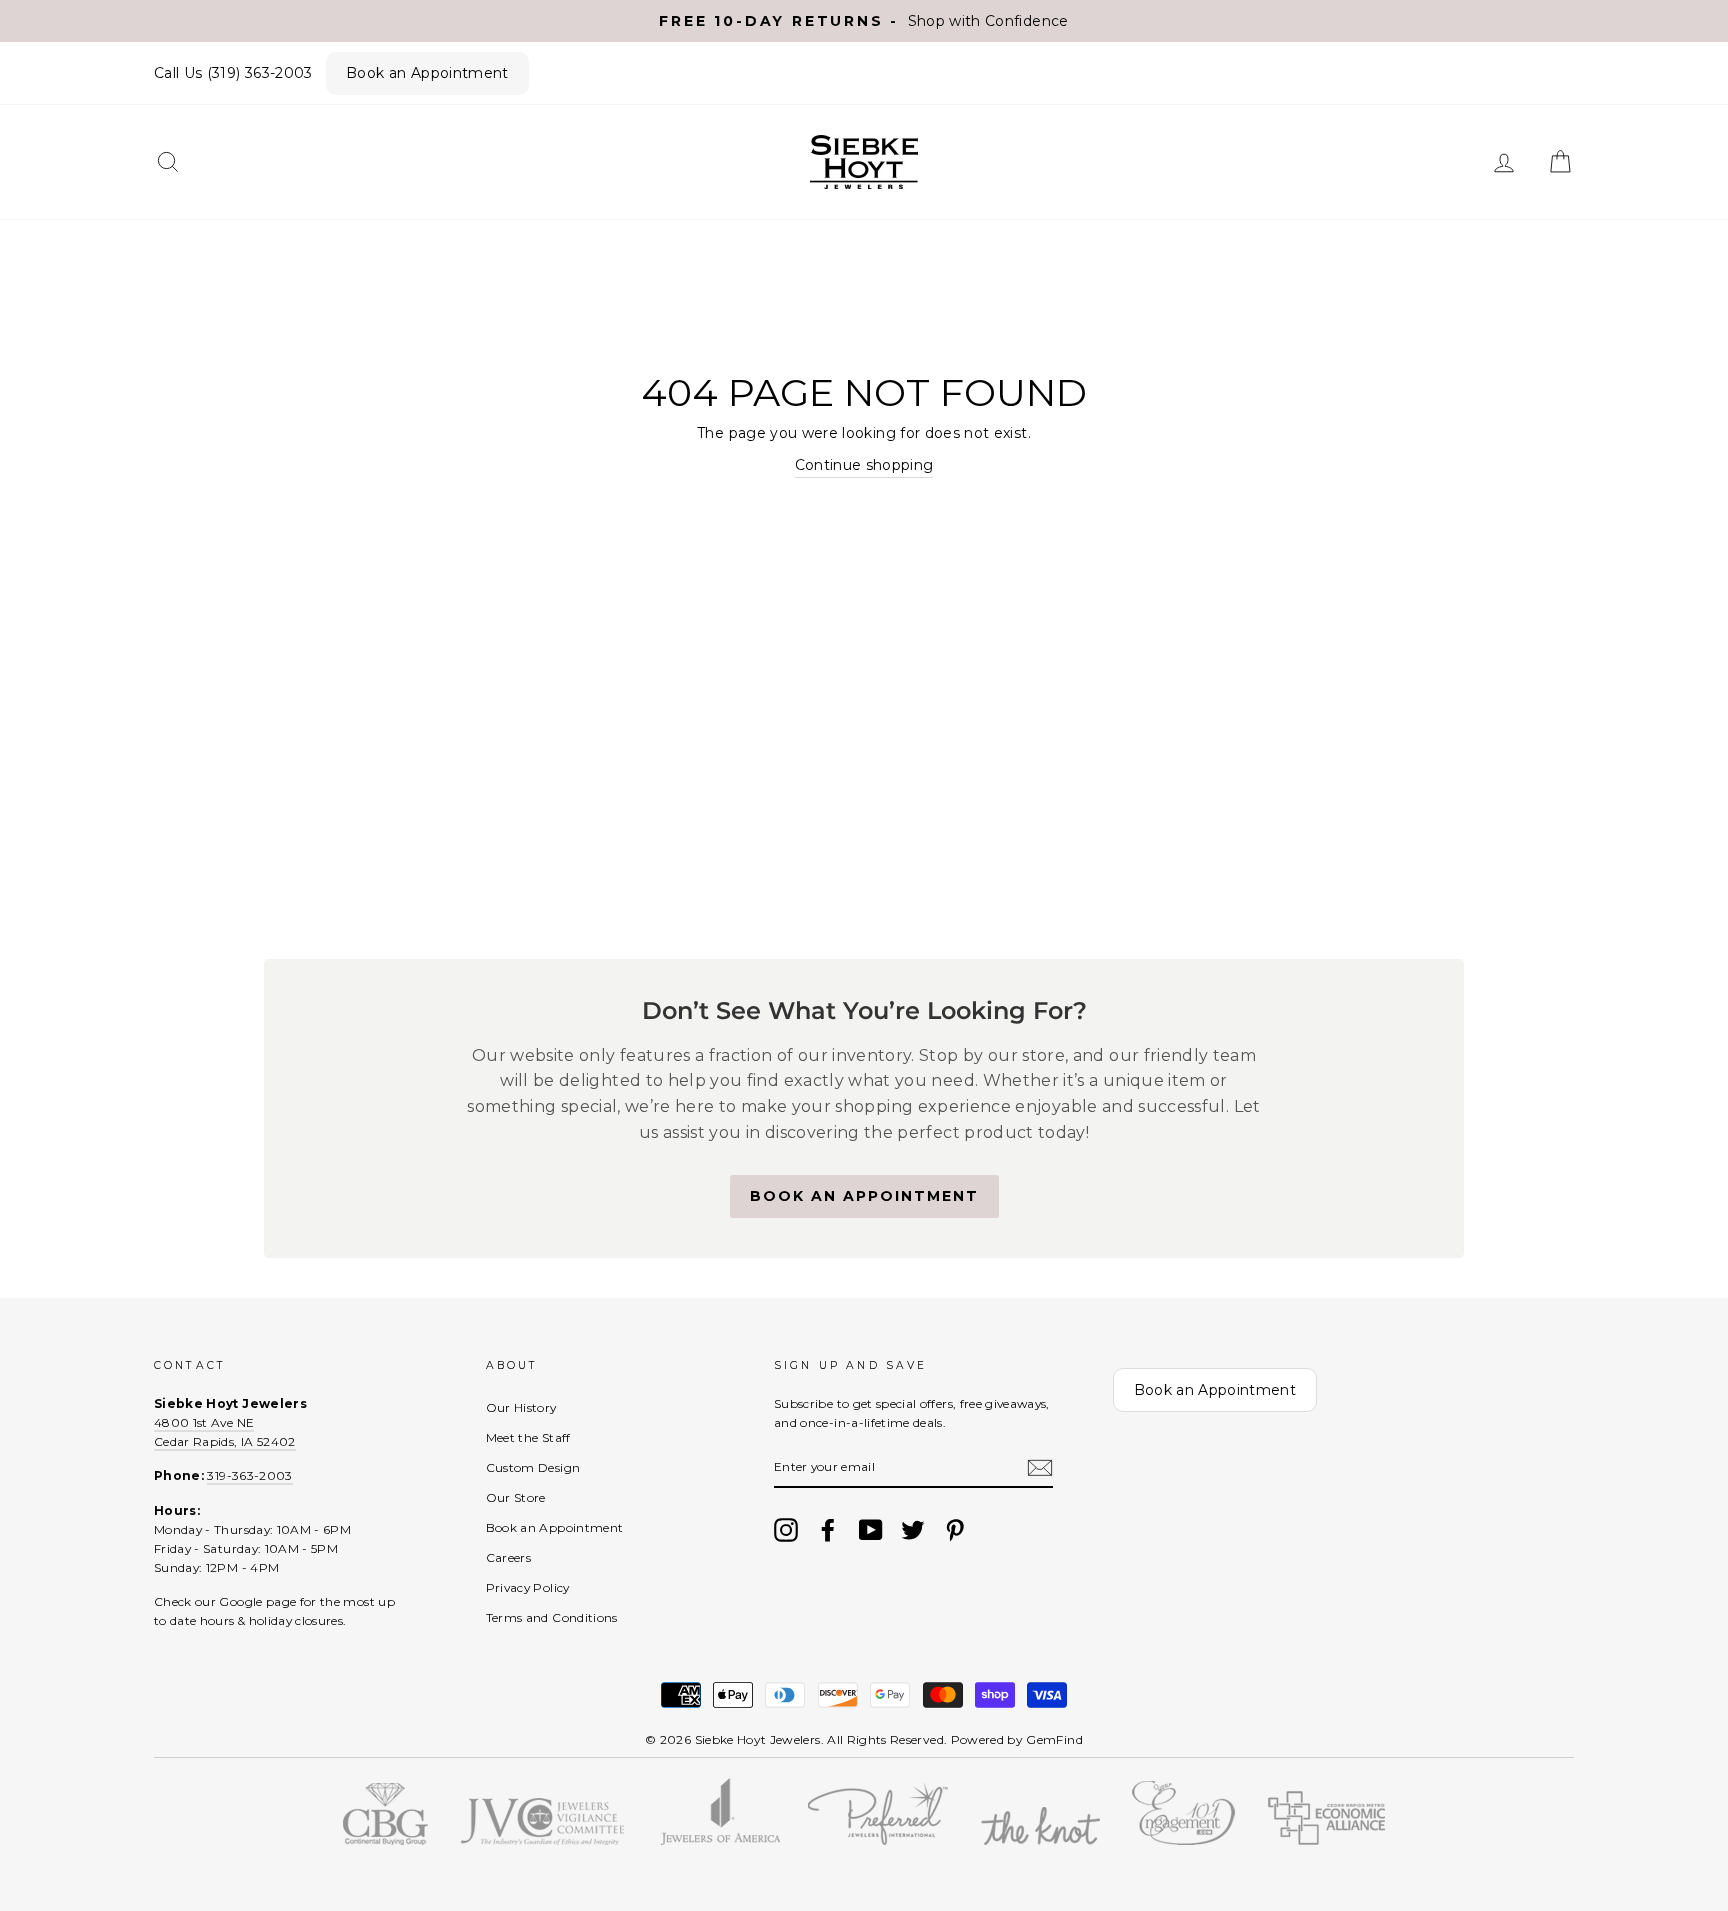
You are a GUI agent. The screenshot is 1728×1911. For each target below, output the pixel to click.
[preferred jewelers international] (878, 1840)
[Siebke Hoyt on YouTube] (871, 1530)
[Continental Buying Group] (385, 1840)
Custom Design (533, 1467)
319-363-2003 (249, 1475)
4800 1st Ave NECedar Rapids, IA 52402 (225, 1432)
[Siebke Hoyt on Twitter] (913, 1530)
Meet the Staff (528, 1437)
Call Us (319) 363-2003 (233, 73)
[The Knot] (1040, 1840)
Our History (521, 1407)
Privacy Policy (528, 1587)
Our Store (516, 1497)
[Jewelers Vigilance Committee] (541, 1840)
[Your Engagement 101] (1183, 1840)
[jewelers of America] (719, 1840)
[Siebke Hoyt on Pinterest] (955, 1530)
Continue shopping (864, 465)
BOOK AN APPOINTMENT (864, 1196)
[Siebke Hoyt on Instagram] (786, 1530)
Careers (508, 1557)
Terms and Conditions (552, 1617)
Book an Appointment (427, 73)
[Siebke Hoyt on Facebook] (828, 1530)
